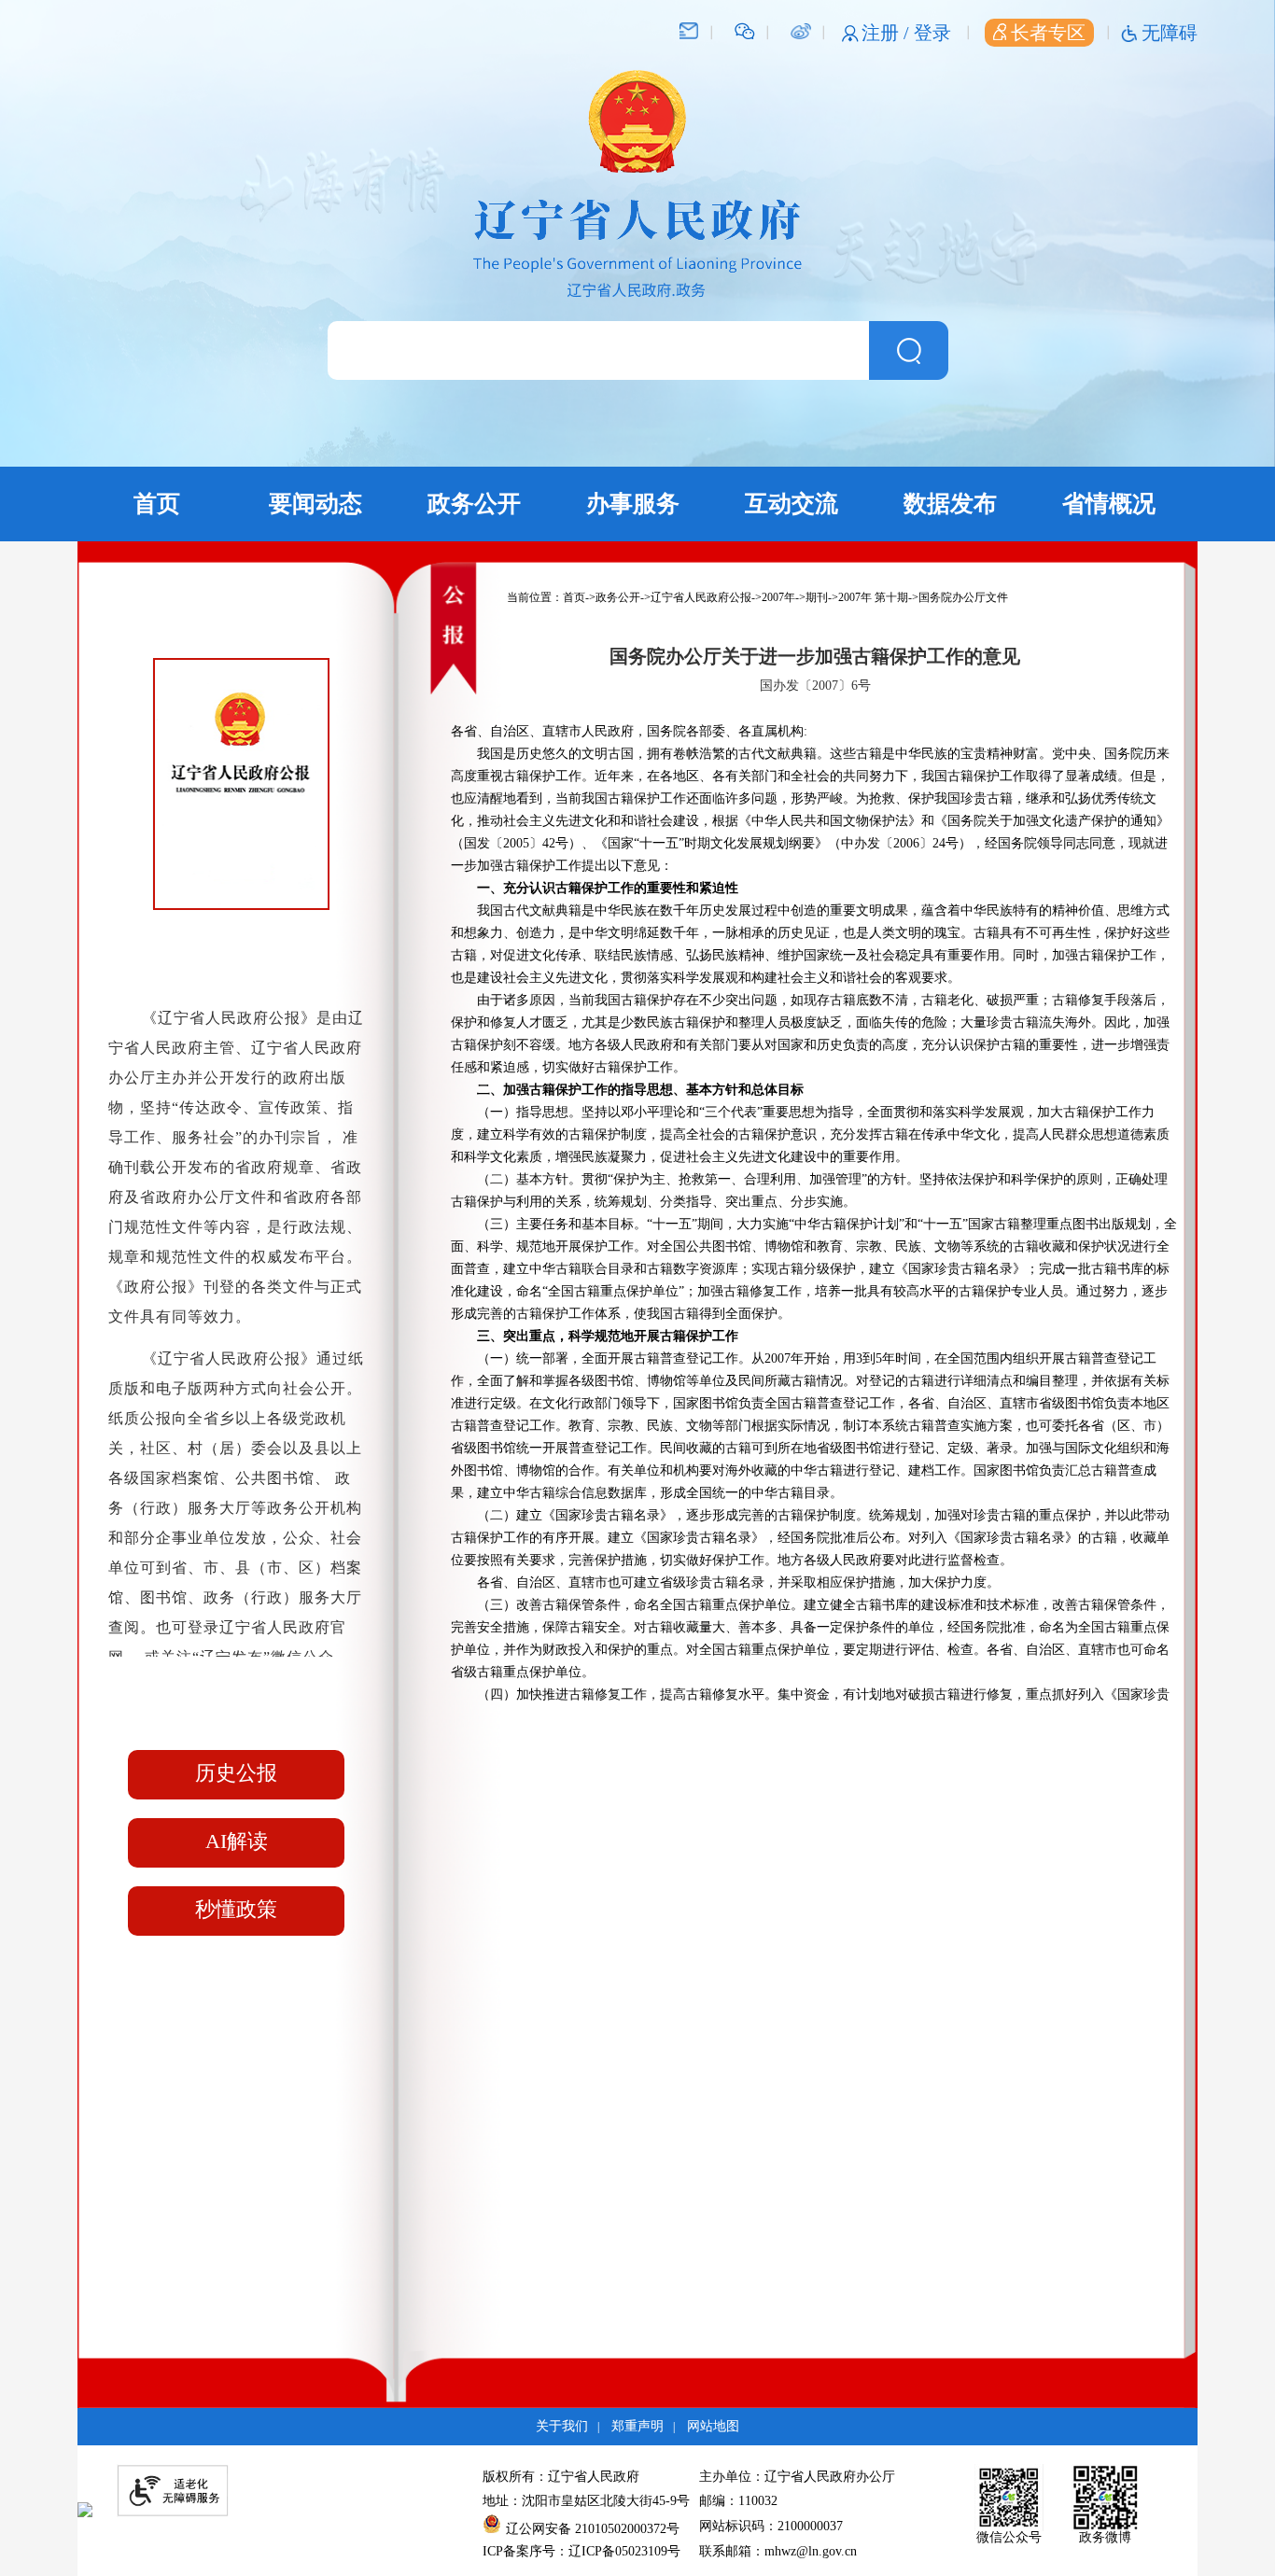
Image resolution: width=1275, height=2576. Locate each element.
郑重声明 (637, 2426)
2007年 (778, 597)
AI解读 (237, 1841)
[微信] (745, 30)
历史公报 (236, 1773)
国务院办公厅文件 (963, 597)
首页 (157, 504)
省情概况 (1109, 504)
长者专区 (1048, 33)
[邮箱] (689, 30)
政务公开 (474, 504)
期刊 (817, 597)
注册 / (888, 33)
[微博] (800, 30)
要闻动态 (315, 504)
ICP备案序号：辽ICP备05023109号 (581, 2551)
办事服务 (633, 504)
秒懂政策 (236, 1909)
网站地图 (713, 2426)
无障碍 (1170, 33)
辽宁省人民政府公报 (701, 597)
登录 (932, 33)
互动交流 (792, 504)
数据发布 (950, 504)
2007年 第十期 (873, 597)
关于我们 (562, 2426)
